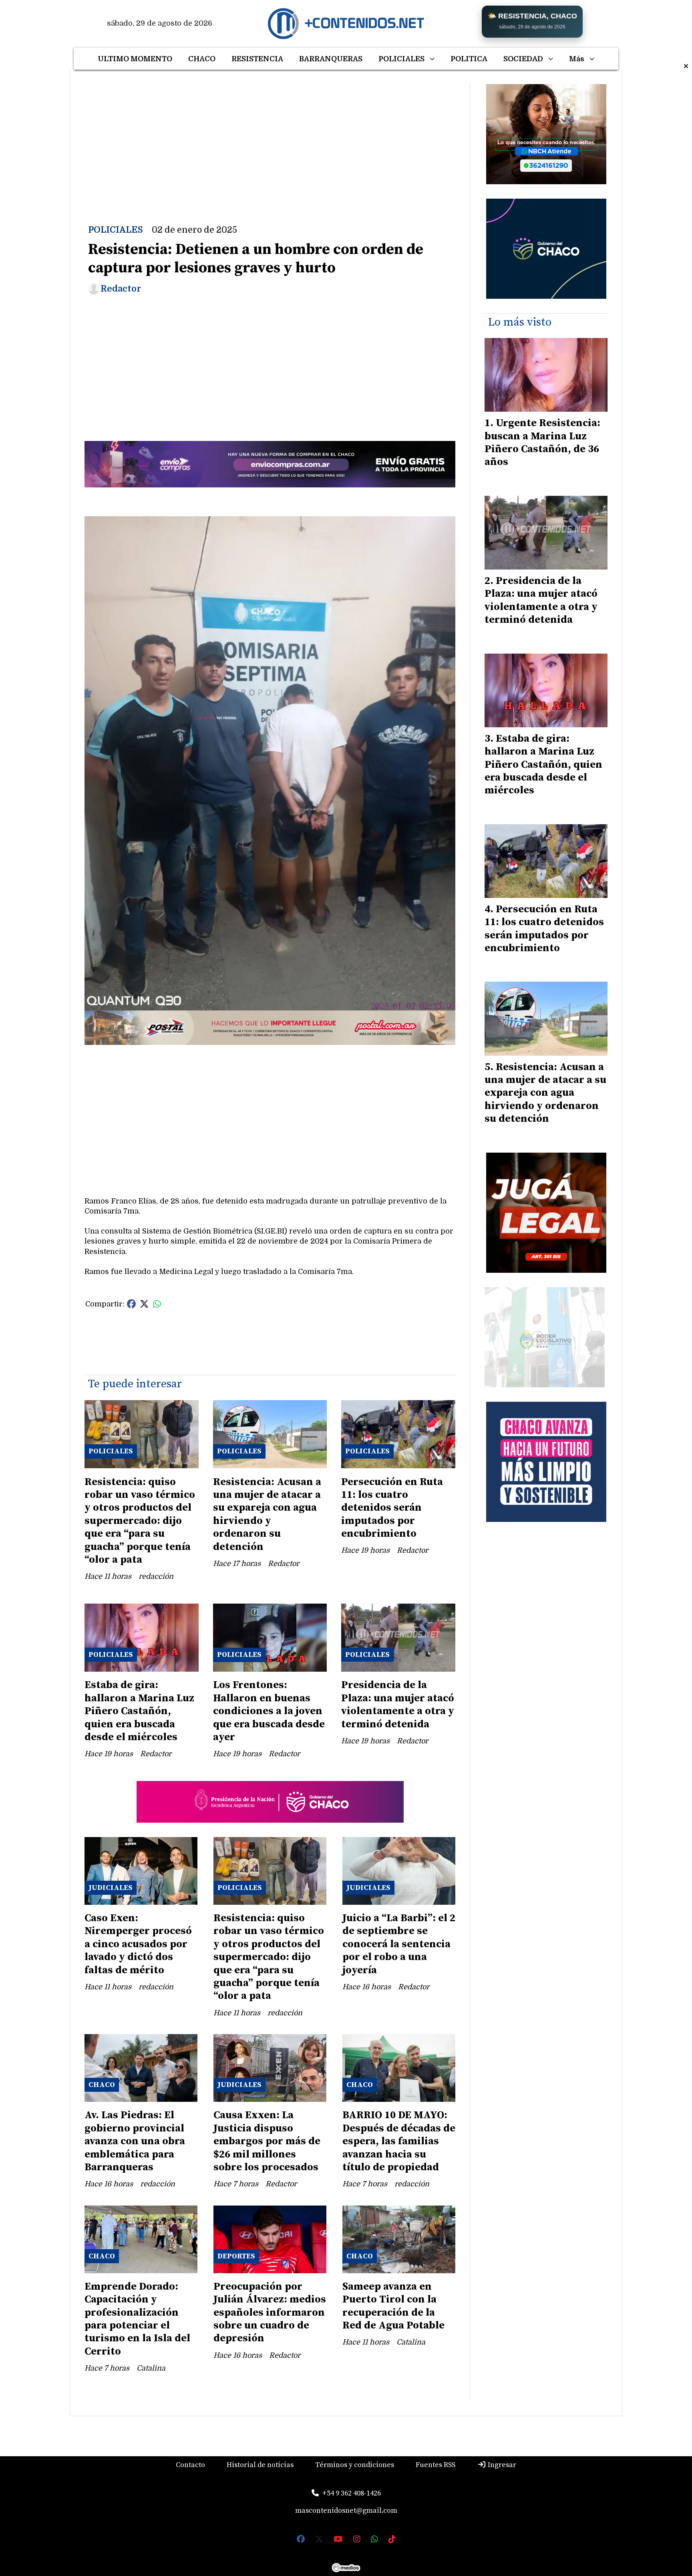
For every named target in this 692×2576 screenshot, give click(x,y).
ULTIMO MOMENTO (135, 59)
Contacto (190, 2465)
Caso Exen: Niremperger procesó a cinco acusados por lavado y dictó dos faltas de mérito (138, 1944)
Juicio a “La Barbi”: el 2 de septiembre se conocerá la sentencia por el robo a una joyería (399, 1944)
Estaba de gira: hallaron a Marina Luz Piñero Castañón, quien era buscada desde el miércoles (139, 1711)
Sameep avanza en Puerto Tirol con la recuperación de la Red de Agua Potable (393, 2306)
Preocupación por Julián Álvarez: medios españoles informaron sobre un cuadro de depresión (270, 2313)
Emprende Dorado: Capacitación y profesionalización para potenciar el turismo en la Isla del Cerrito (137, 2319)
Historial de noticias (260, 2465)
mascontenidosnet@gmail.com (346, 2511)
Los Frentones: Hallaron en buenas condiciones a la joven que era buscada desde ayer (269, 1711)
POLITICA (469, 59)
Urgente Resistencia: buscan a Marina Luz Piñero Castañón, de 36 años (542, 443)
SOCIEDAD (523, 59)
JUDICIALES (111, 1888)
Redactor (121, 289)
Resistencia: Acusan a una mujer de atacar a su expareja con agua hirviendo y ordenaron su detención (267, 1514)
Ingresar (501, 2465)
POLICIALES (401, 59)
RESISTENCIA (257, 59)
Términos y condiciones (355, 2465)
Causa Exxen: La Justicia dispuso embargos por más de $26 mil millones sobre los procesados (267, 2141)
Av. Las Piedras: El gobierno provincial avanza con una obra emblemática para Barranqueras (135, 2141)
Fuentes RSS (436, 2465)
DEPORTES (236, 2256)
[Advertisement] (270, 140)
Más (577, 59)
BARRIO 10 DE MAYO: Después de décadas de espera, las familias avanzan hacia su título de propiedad (399, 2141)
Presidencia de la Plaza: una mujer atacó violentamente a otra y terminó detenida (398, 1705)
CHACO (202, 59)
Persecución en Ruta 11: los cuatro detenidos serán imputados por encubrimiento (392, 1508)
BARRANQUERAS (331, 59)
